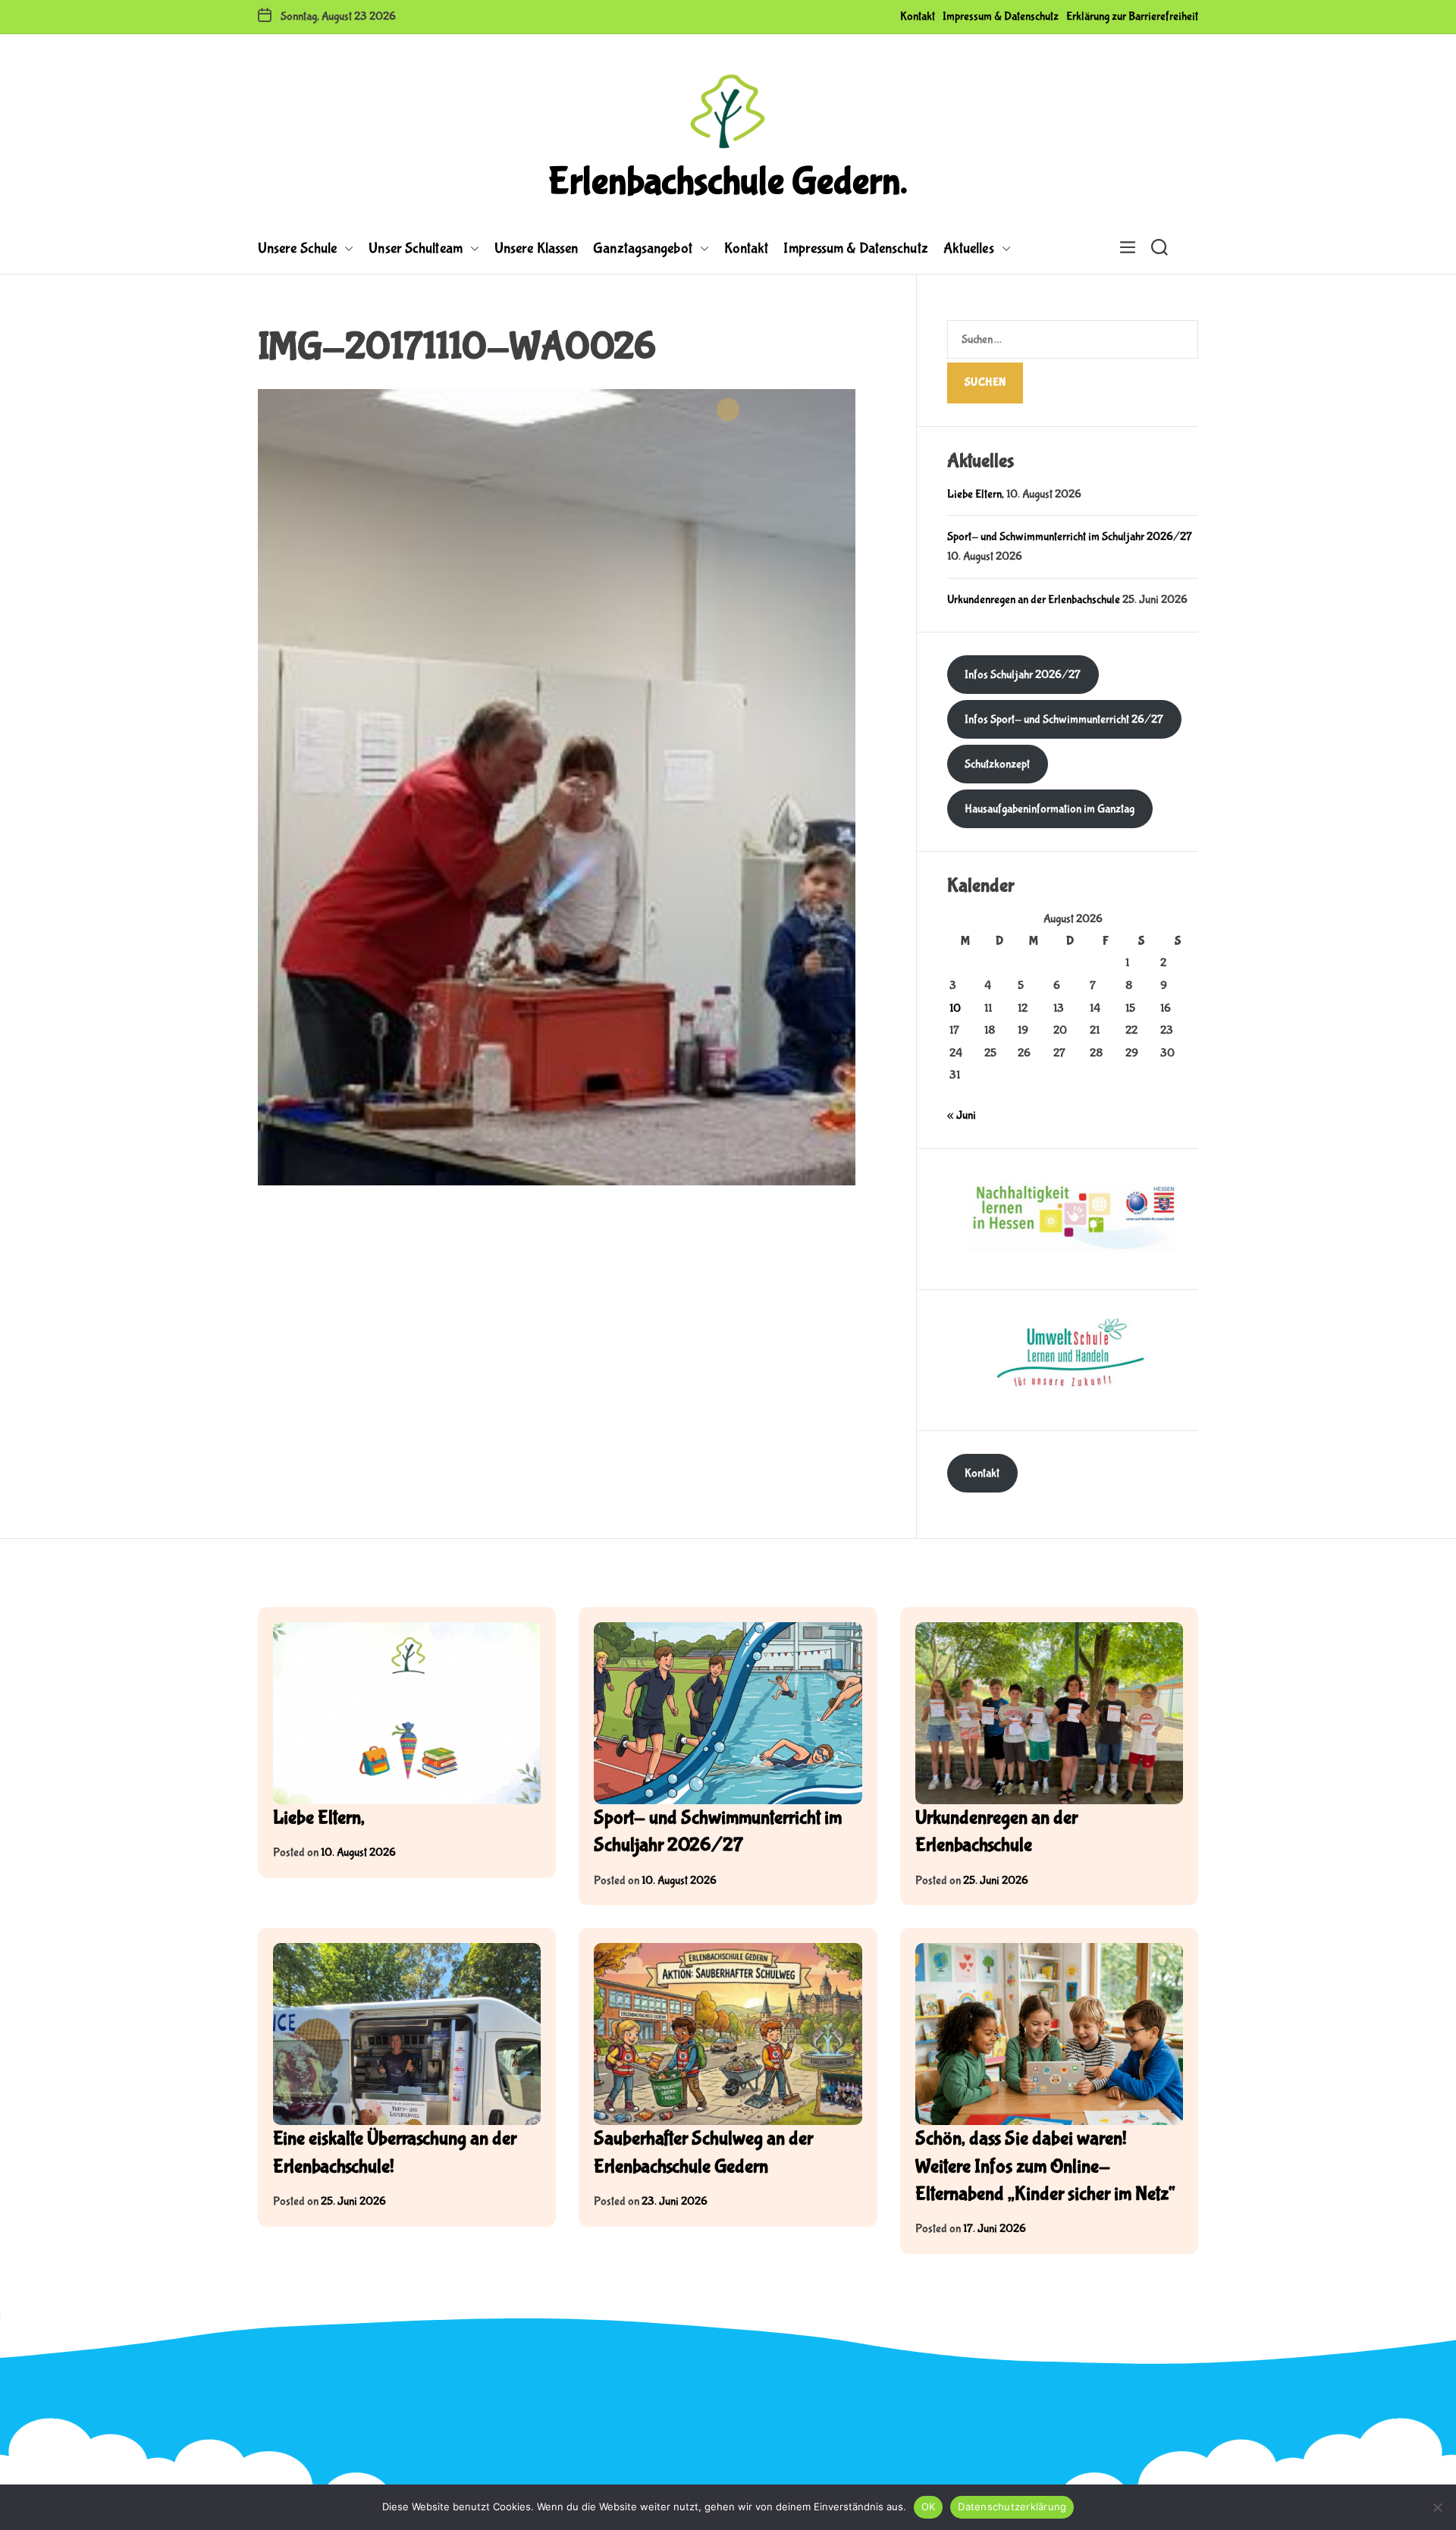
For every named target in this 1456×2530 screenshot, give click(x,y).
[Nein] (1437, 2507)
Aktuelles (969, 248)
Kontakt (918, 16)
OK (929, 2506)
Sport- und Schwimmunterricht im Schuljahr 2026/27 (1070, 537)
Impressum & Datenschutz (1001, 16)
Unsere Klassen (536, 248)
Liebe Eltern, (976, 494)
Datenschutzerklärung (1012, 2506)
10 (955, 1008)
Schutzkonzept (997, 764)
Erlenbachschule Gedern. (728, 182)
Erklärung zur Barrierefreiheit (1132, 16)
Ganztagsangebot (643, 248)
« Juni (962, 1115)
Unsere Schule (297, 248)
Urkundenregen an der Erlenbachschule (1034, 600)
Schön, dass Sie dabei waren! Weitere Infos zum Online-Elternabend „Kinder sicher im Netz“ (1045, 2166)
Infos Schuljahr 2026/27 (1023, 675)
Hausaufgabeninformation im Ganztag (1050, 809)
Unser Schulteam (416, 248)
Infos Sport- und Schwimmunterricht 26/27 (1064, 719)
